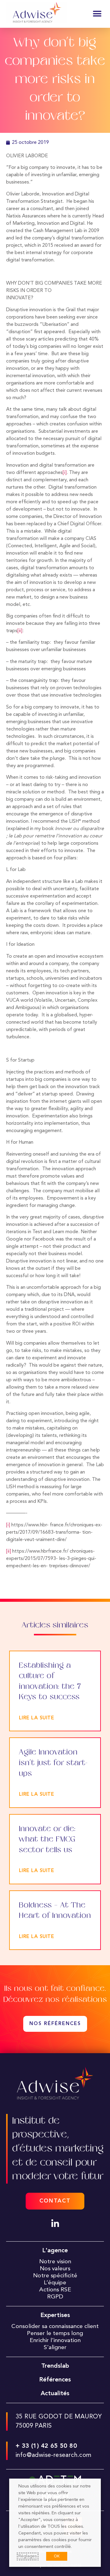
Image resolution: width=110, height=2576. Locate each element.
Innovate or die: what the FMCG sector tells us (47, 1839)
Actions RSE (55, 2290)
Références (55, 2380)
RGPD (55, 2297)
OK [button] (57, 2556)
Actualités (55, 2394)
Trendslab (55, 2366)
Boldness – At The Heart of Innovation (55, 1911)
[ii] (20, 631)
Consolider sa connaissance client (55, 2326)
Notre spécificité (55, 2276)
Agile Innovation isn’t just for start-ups (53, 1763)
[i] (65, 473)
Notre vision (55, 2262)
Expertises (55, 2315)
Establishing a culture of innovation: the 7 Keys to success (50, 1681)
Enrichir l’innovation (55, 2341)
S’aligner (55, 2348)
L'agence (55, 2251)
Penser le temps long (55, 2334)
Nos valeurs (55, 2269)
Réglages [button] (28, 2556)
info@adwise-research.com (54, 2455)
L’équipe (55, 2283)
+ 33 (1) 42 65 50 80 (46, 2446)
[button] (97, 14)
